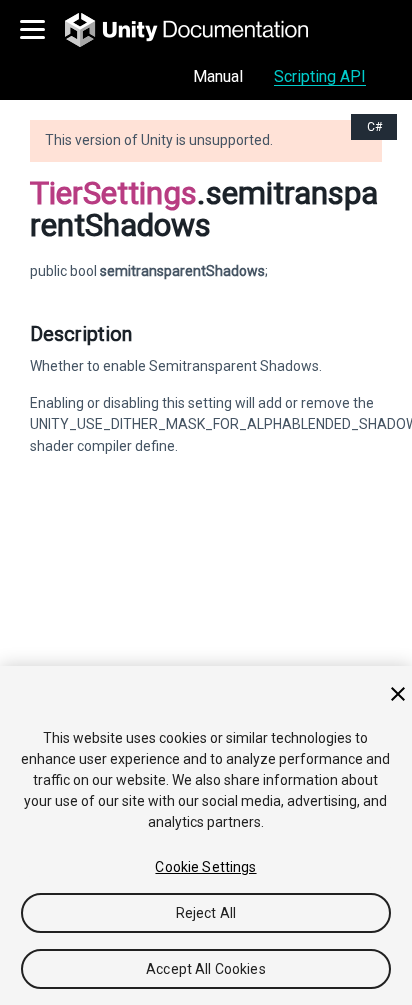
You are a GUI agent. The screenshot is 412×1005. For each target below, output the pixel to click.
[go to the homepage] (200, 30)
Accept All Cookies (206, 969)
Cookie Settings (205, 867)
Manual (218, 76)
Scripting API (320, 76)
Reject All (206, 913)
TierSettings (113, 193)
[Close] (398, 694)
